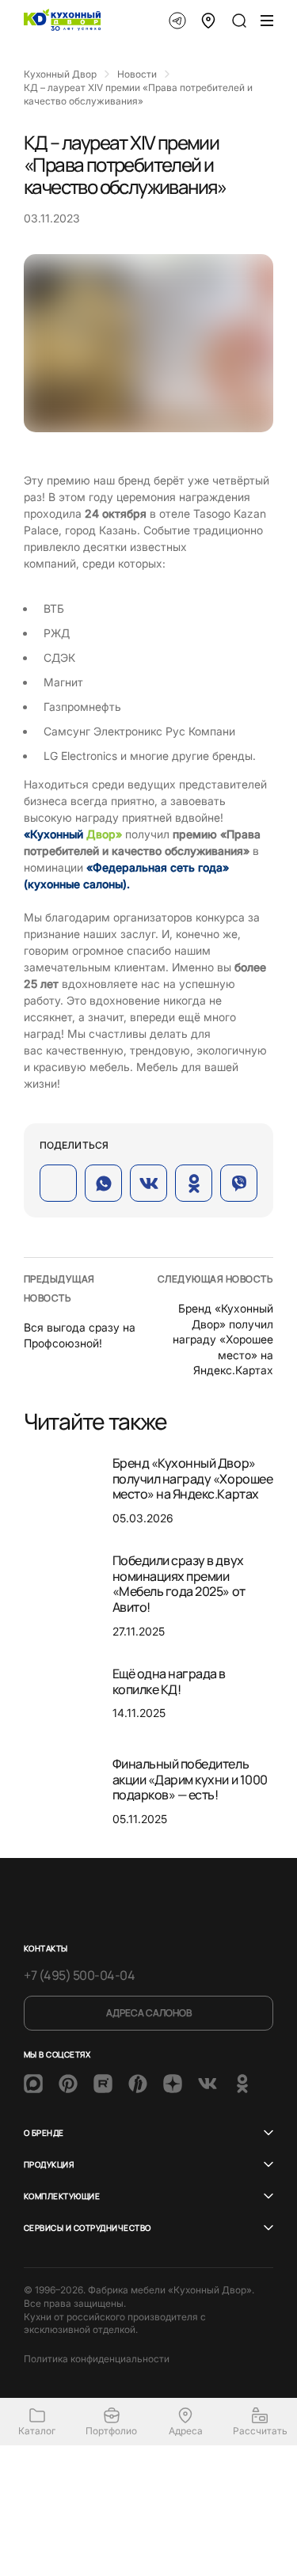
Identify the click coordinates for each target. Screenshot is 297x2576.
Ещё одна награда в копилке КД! (169, 1681)
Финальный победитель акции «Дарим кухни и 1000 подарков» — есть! (190, 1779)
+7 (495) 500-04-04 (79, 1975)
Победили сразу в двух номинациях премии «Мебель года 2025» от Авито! (179, 1584)
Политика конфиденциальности (97, 2359)
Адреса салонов (149, 2013)
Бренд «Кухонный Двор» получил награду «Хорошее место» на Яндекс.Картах (223, 1339)
